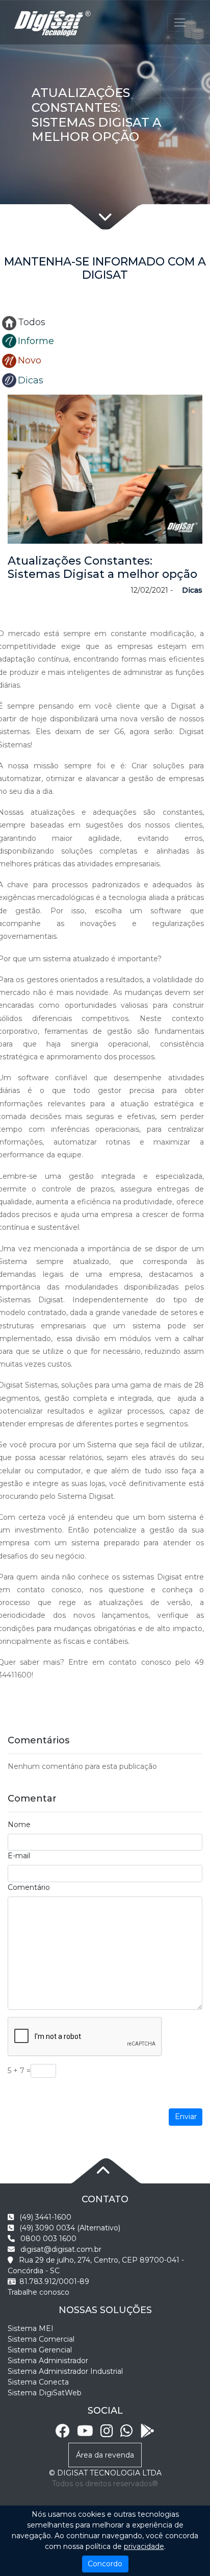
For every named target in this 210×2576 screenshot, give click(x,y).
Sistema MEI (31, 2328)
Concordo (105, 2564)
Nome (19, 1825)
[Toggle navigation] (180, 22)
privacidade (144, 2546)
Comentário (29, 1887)
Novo (30, 360)
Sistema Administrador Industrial (65, 2371)
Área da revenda (105, 2455)
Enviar (186, 2117)
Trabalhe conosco (38, 2292)
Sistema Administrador (48, 2361)
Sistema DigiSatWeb (45, 2393)
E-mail (19, 1856)
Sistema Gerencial (40, 2350)
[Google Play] (147, 2434)
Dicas (31, 380)
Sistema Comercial (41, 2339)
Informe (36, 341)
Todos (32, 322)
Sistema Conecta (38, 2382)
